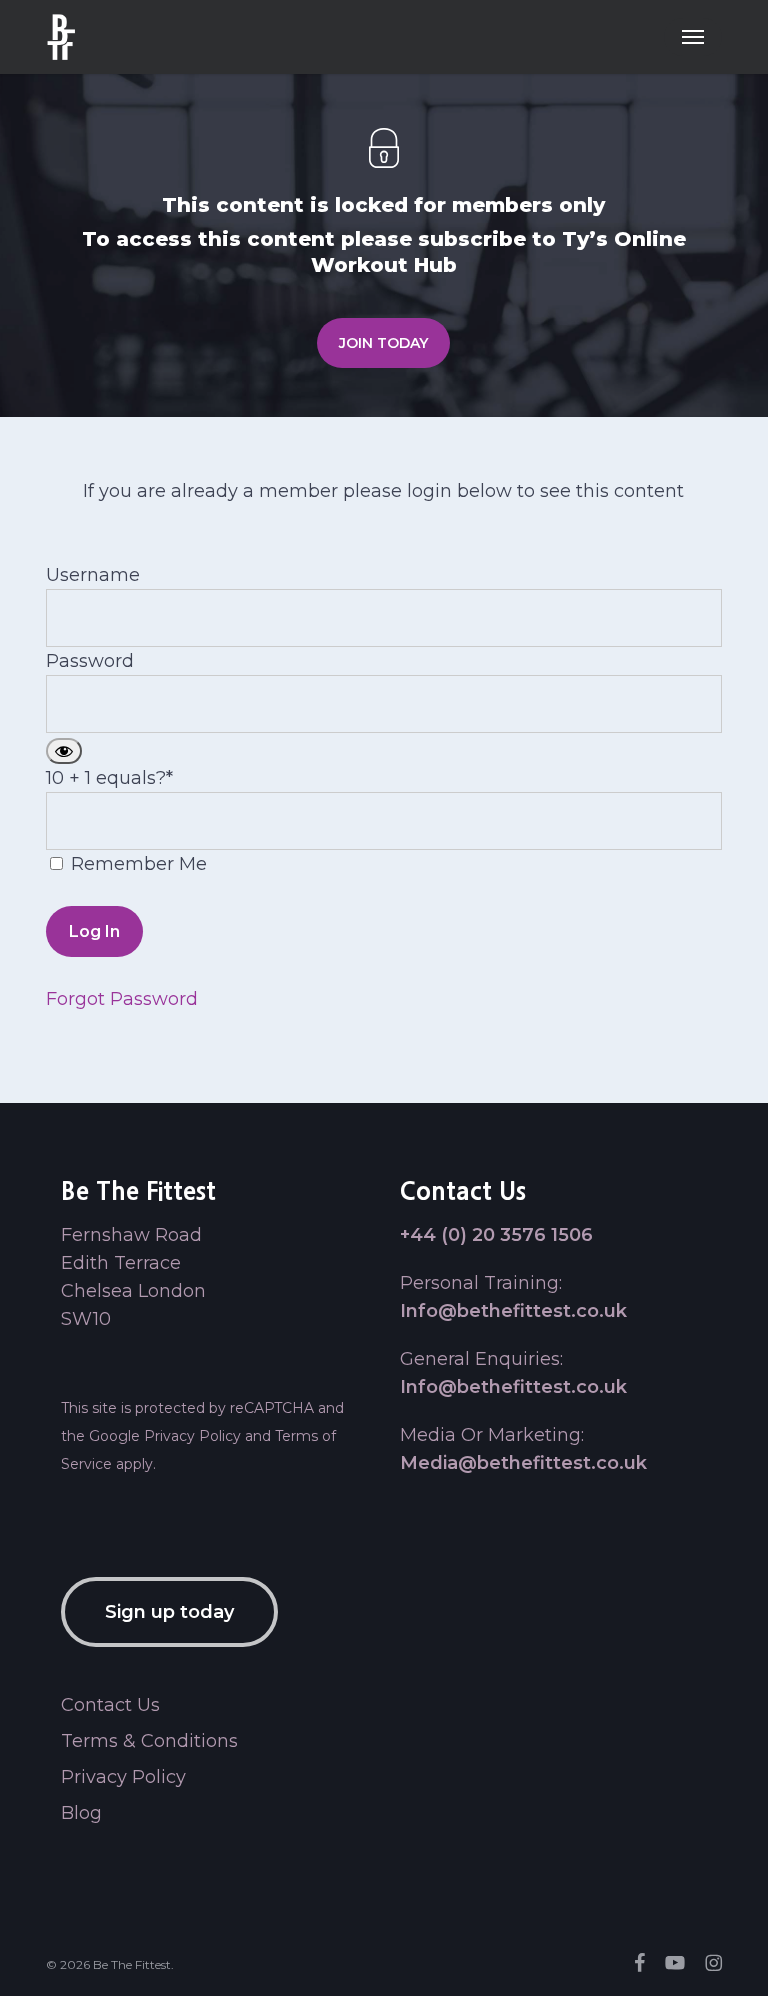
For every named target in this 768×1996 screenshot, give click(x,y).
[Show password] (64, 751)
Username (93, 575)
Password (90, 661)
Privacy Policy (192, 1436)
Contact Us (110, 1705)
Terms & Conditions (149, 1741)
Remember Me (136, 864)
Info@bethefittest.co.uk (513, 1311)
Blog (81, 1813)
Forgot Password (122, 999)
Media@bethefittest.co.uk (523, 1463)
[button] (693, 37)
